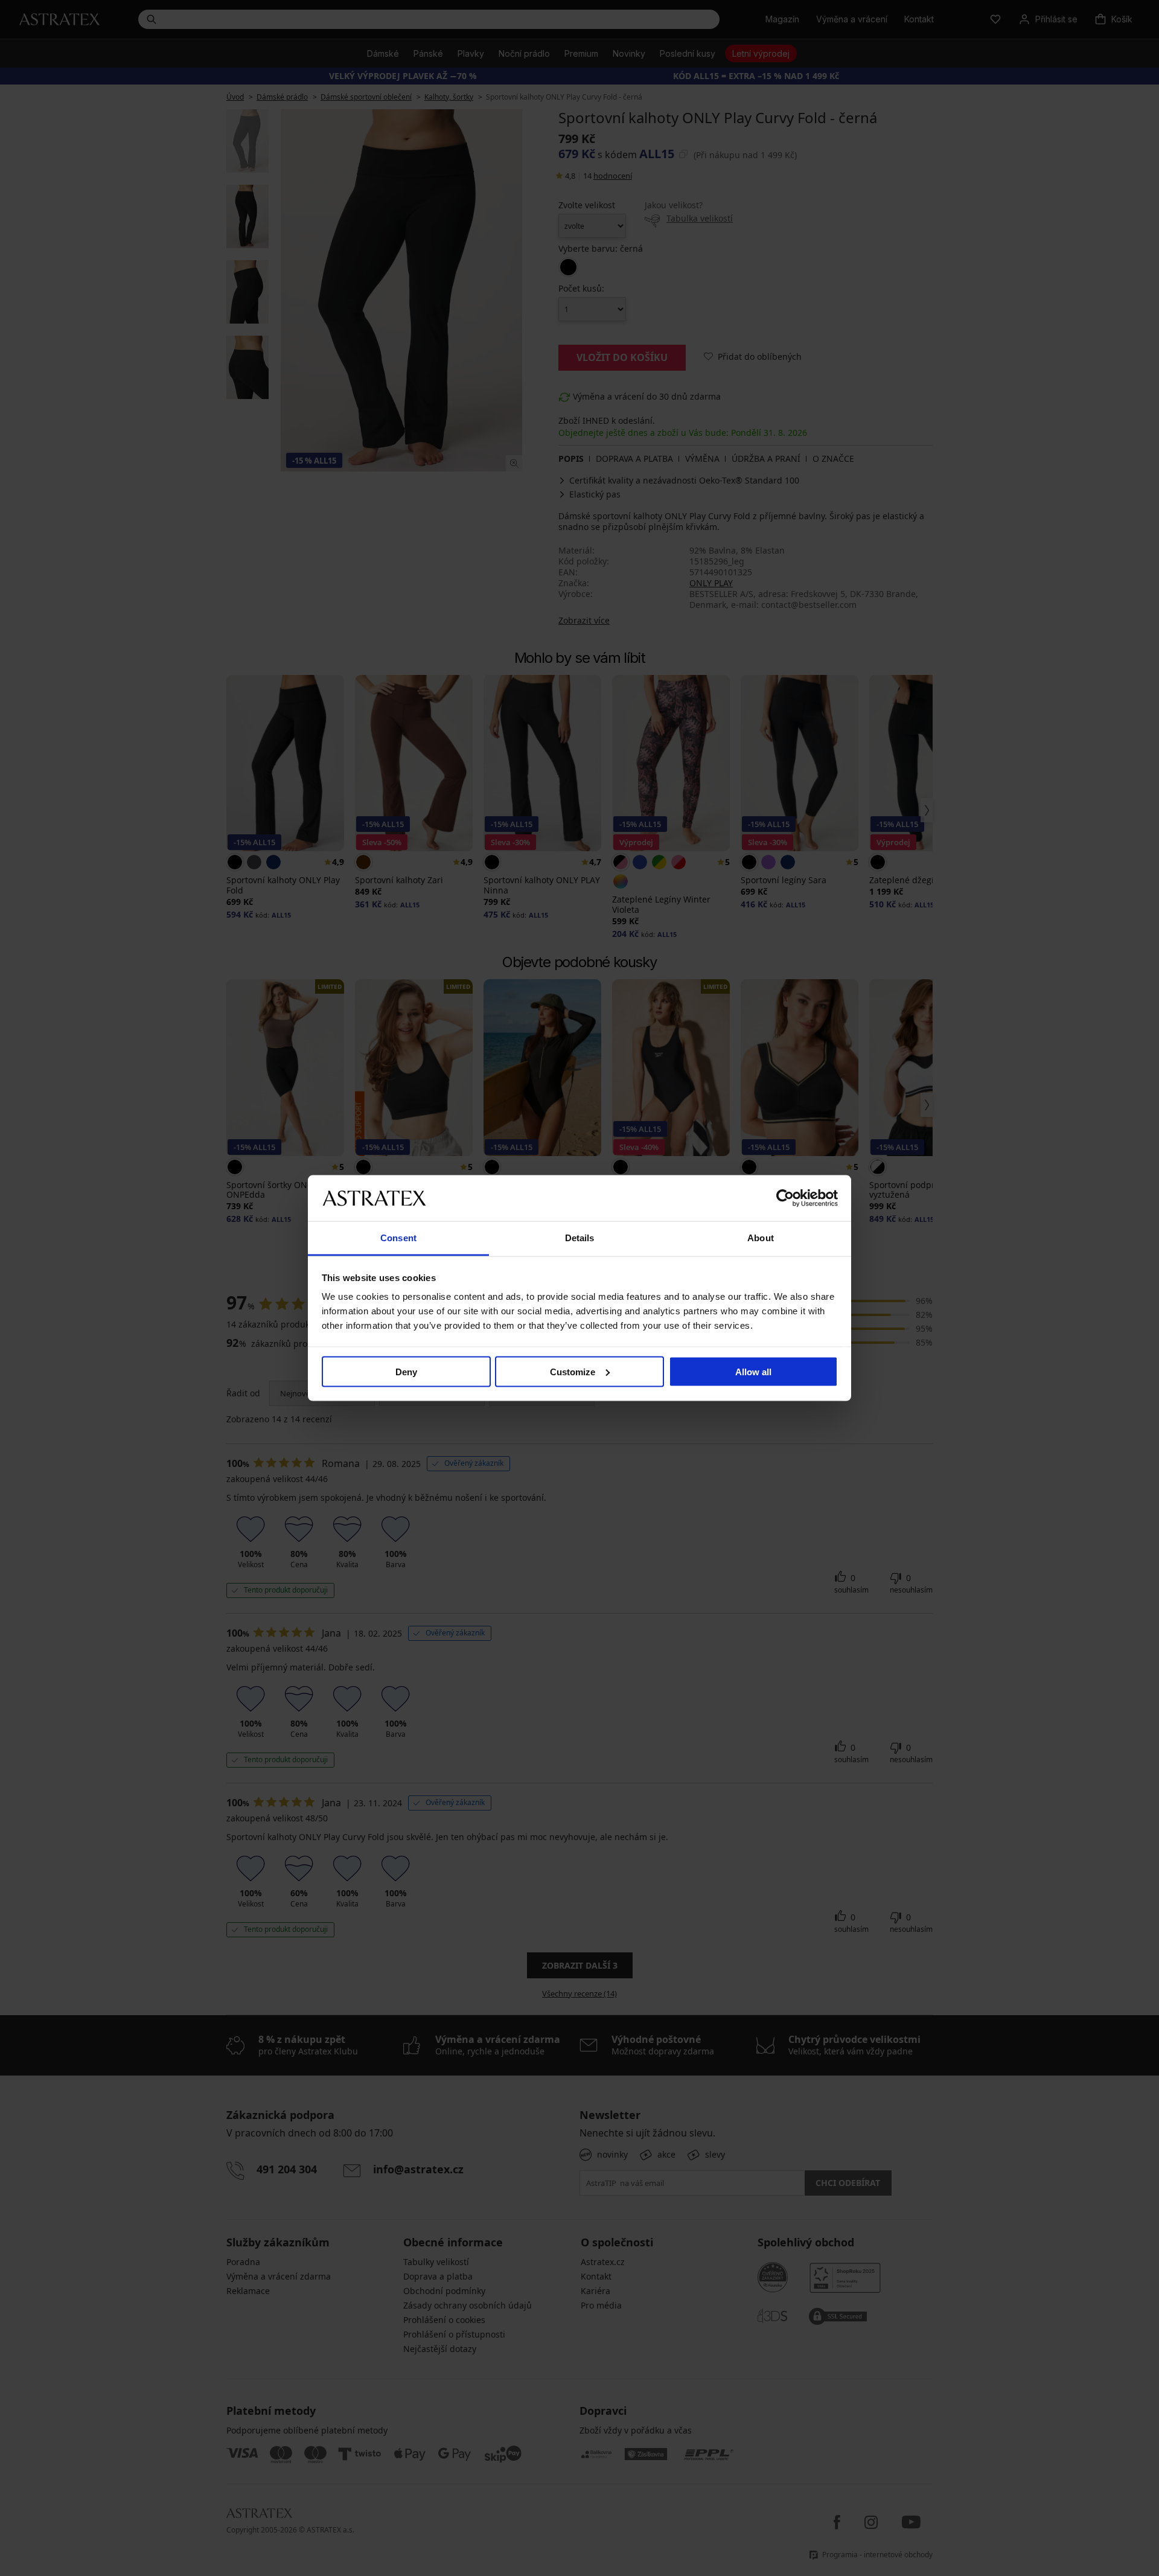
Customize (573, 1371)
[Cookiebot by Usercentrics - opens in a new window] (785, 1198)
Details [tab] (580, 1238)
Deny (406, 1371)
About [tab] (761, 1238)
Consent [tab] (398, 1238)
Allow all (753, 1371)
